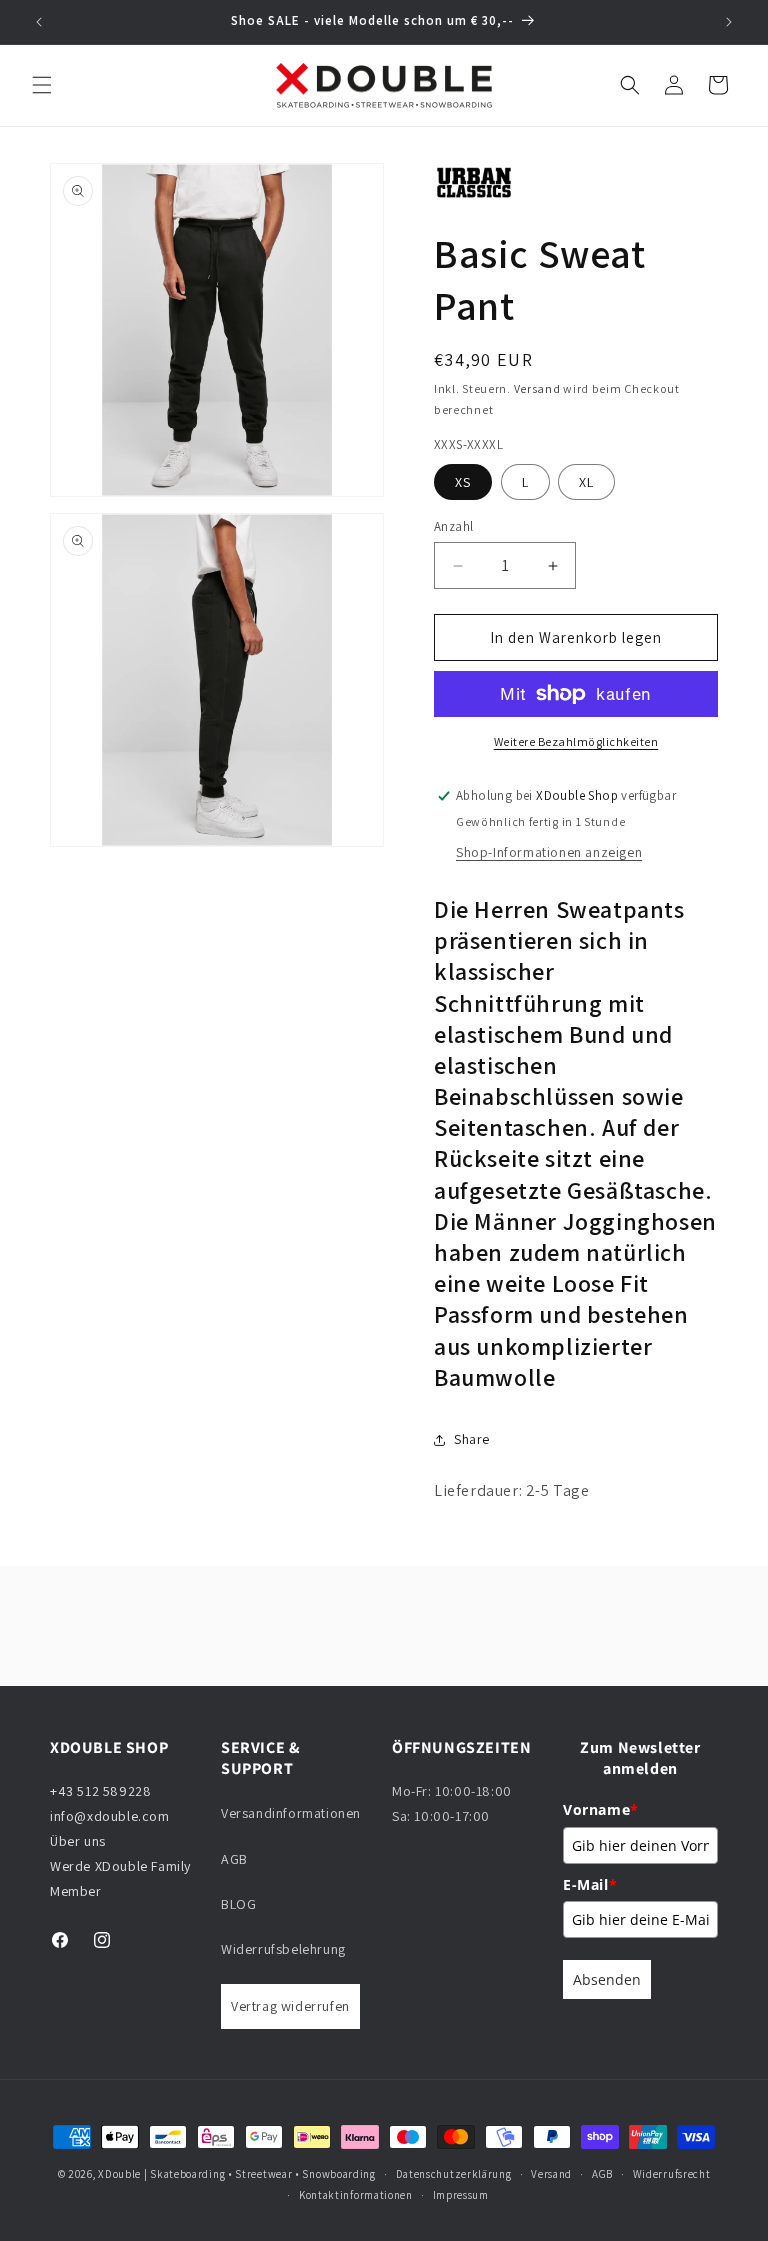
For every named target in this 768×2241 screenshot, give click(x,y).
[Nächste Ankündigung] (729, 22)
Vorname (601, 1809)
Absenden (607, 1979)
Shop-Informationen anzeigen (549, 852)
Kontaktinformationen (356, 2195)
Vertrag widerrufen (290, 2006)
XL (586, 482)
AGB (234, 1859)
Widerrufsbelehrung (283, 1949)
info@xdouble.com (111, 1816)
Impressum (461, 2195)
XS (463, 482)
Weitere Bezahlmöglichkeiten (576, 741)
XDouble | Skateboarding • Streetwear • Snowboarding (237, 2174)
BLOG (238, 1904)
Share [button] (472, 1439)
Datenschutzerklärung (454, 2174)
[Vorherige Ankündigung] (39, 22)
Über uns (78, 1841)
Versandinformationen (291, 1813)
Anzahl (453, 526)
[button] (42, 85)
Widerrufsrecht (672, 2174)
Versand (537, 388)
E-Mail (590, 1884)
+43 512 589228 (100, 1791)
